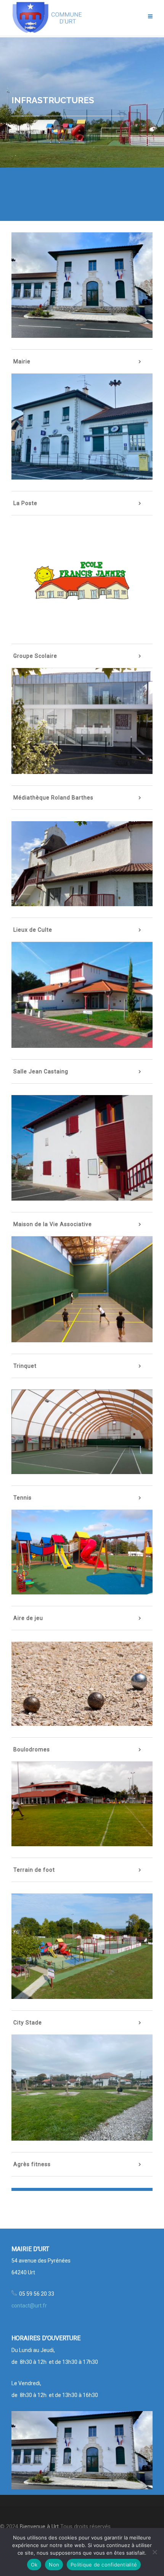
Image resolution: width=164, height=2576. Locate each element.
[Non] (154, 2552)
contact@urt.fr (29, 2306)
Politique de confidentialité (104, 2565)
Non (54, 2565)
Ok (34, 2565)
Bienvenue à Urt (39, 2527)
